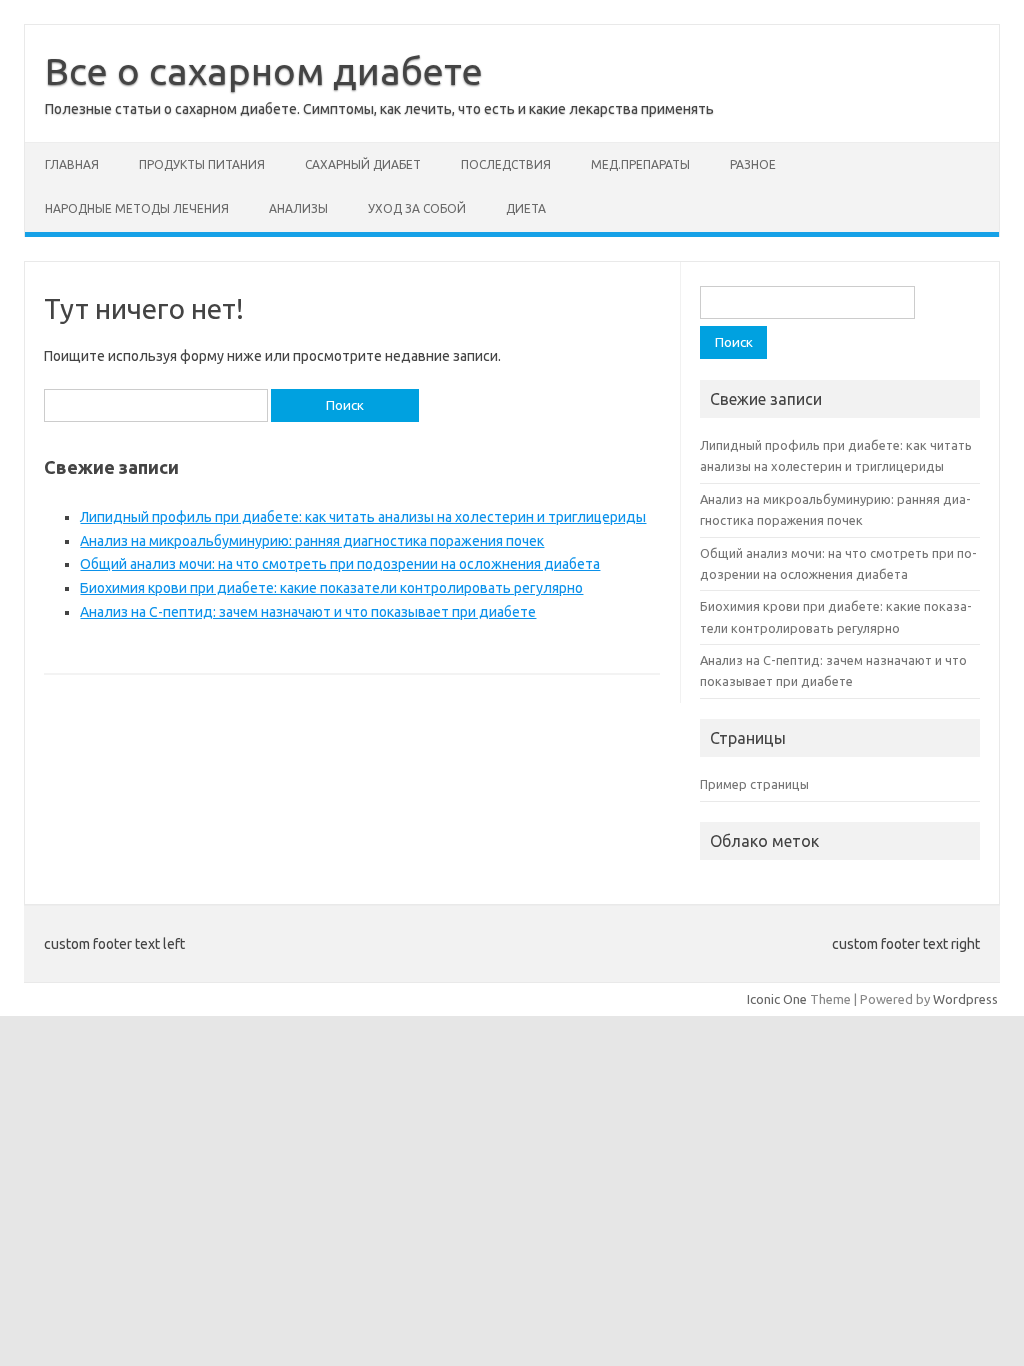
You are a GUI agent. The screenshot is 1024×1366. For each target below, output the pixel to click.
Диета (526, 208)
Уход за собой (417, 208)
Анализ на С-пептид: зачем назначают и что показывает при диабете (308, 612)
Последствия (506, 164)
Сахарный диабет (363, 164)
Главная (72, 164)
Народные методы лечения (137, 208)
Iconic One (777, 999)
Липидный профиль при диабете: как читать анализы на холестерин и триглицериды (363, 517)
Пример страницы (754, 784)
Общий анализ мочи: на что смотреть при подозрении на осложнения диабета (340, 564)
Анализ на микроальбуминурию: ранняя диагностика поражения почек (312, 541)
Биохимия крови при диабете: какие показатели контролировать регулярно (331, 588)
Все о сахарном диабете (264, 71)
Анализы (298, 208)
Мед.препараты (640, 164)
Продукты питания (202, 164)
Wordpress (965, 999)
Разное (753, 164)
